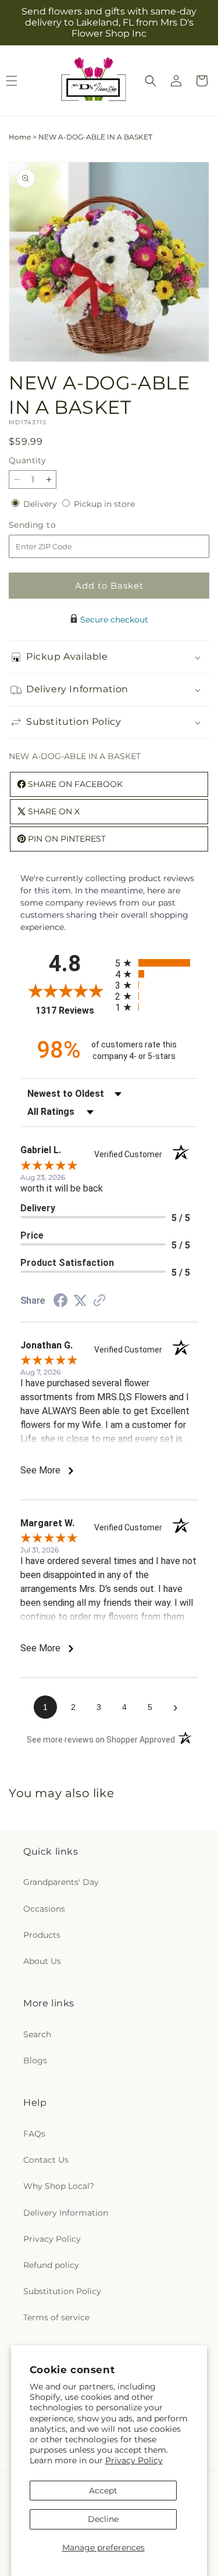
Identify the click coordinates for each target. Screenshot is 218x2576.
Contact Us (46, 2160)
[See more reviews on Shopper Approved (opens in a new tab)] (99, 1301)
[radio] (157, 963)
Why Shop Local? (59, 2186)
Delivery (41, 504)
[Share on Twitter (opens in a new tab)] (80, 1301)
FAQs (34, 2134)
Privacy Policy (134, 2460)
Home (20, 137)
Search (37, 2034)
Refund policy (51, 2265)
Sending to (50, 525)
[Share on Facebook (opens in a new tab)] (60, 1302)
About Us (42, 1961)
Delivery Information (66, 2213)
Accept (103, 2491)
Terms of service (56, 2317)
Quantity (27, 460)
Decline (103, 2519)
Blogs (35, 2060)
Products (42, 1935)
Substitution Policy (62, 2291)
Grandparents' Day (61, 1882)
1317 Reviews (72, 1010)
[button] (151, 81)
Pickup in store (104, 504)
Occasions (44, 1909)
